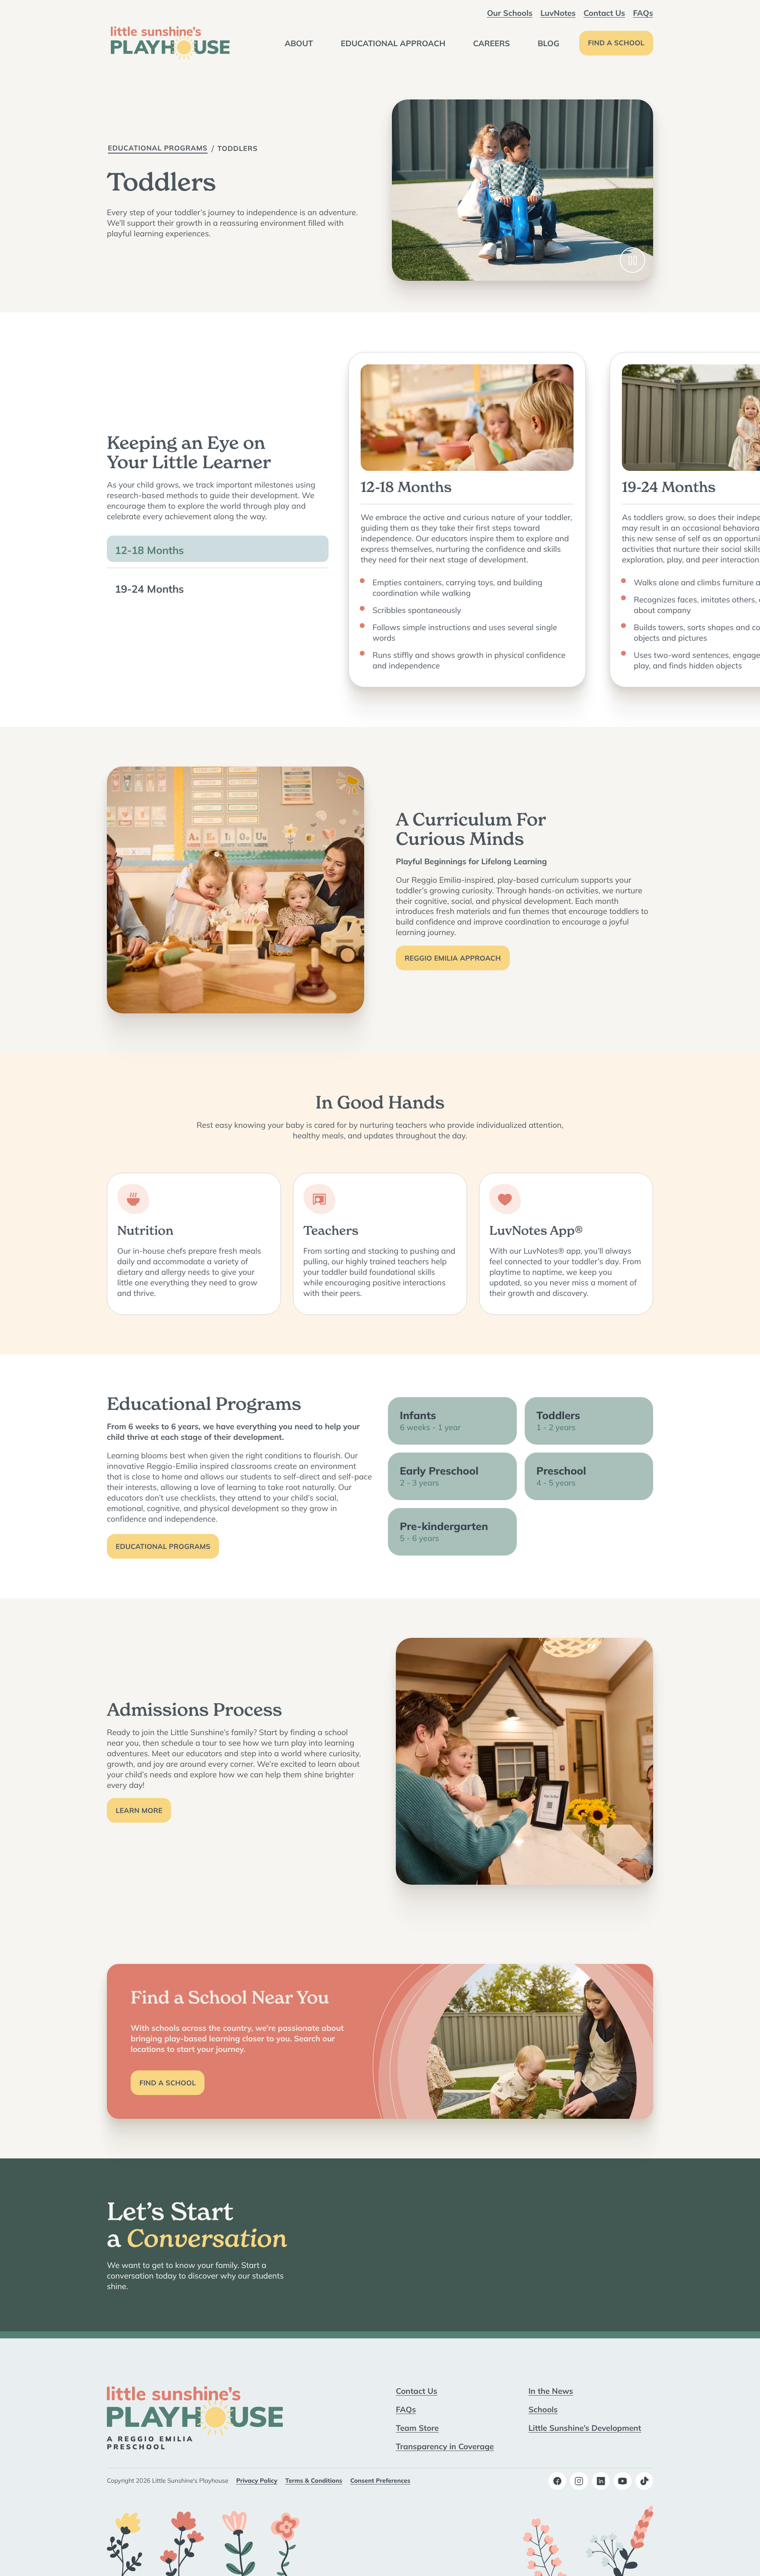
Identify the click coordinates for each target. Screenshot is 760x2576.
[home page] (170, 43)
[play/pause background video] (632, 260)
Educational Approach (393, 43)
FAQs (643, 13)
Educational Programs (158, 148)
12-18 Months (149, 550)
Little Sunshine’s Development (585, 2428)
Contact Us (604, 13)
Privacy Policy (257, 2481)
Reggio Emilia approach (453, 958)
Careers (492, 43)
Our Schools (510, 13)
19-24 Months (149, 589)
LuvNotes (558, 13)
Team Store (417, 2428)
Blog (548, 43)
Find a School (616, 43)
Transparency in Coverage (445, 2446)
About (299, 43)
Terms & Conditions (314, 2481)
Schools (543, 2409)
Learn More (139, 1811)
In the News (551, 2391)
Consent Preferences (380, 2481)
